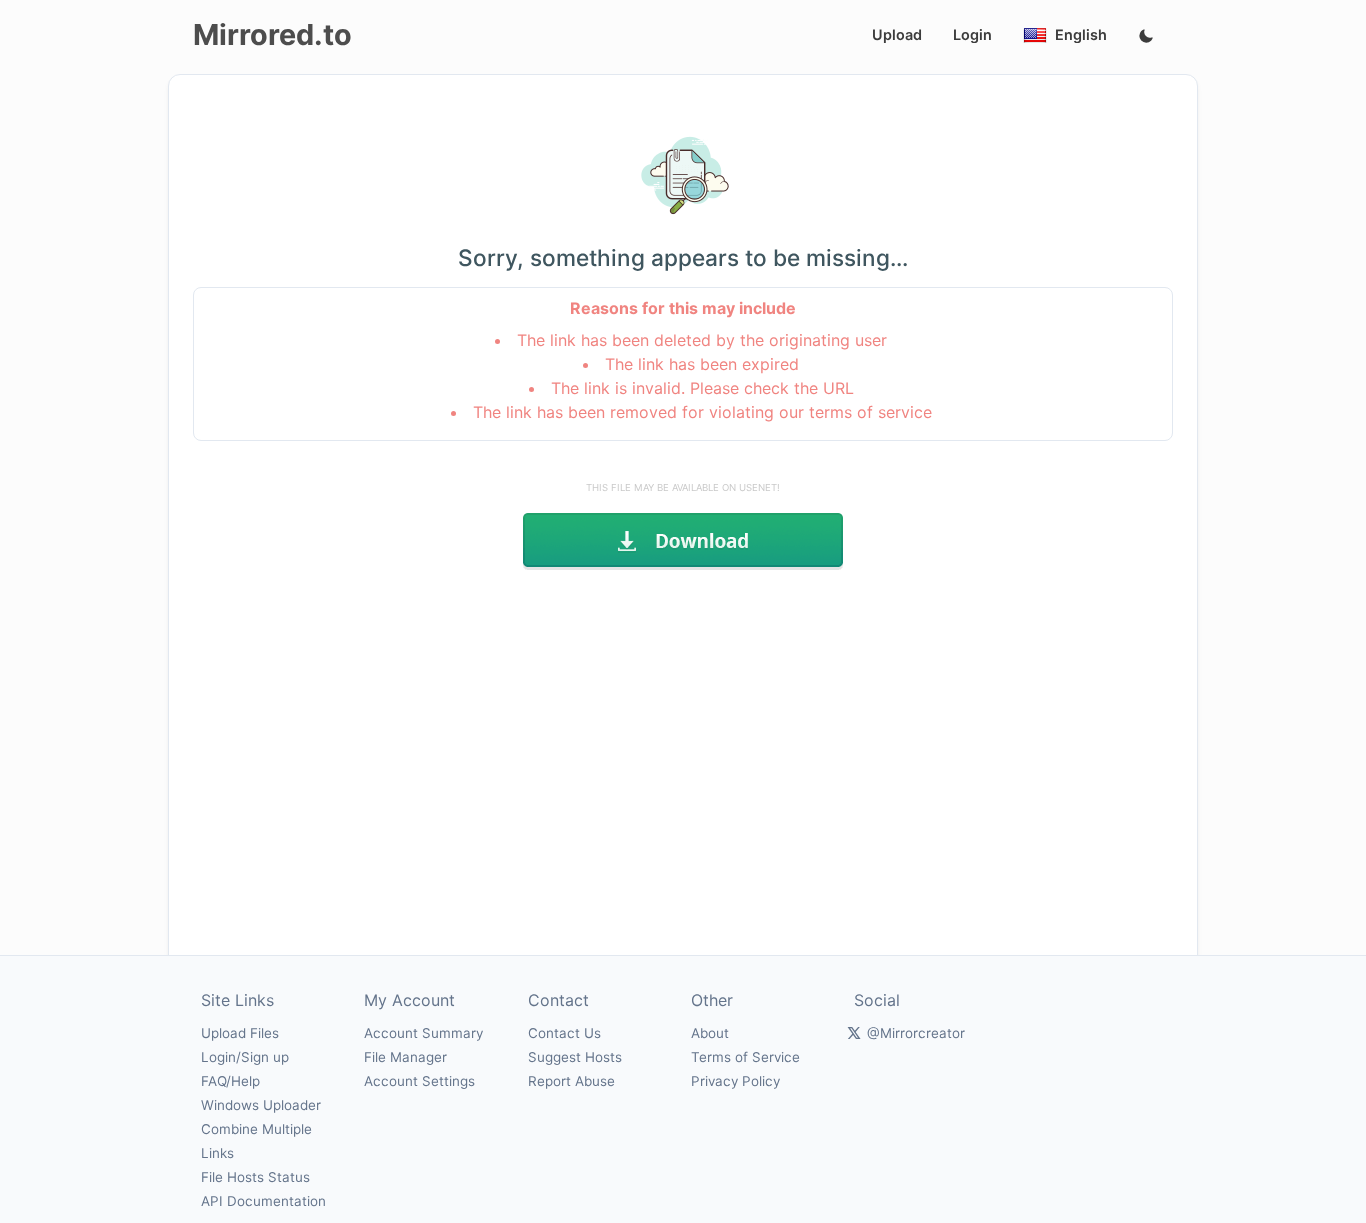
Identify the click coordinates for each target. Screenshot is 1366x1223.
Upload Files (240, 1033)
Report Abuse (571, 1081)
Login (972, 34)
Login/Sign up (245, 1057)
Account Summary (423, 1033)
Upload (897, 34)
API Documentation (263, 1201)
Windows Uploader (261, 1105)
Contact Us (564, 1033)
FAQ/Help (230, 1081)
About (710, 1033)
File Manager (405, 1057)
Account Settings (419, 1081)
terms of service (870, 412)
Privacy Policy (735, 1081)
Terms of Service (745, 1057)
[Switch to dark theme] (1146, 37)
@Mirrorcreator (916, 1033)
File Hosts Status (255, 1177)
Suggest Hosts (575, 1057)
